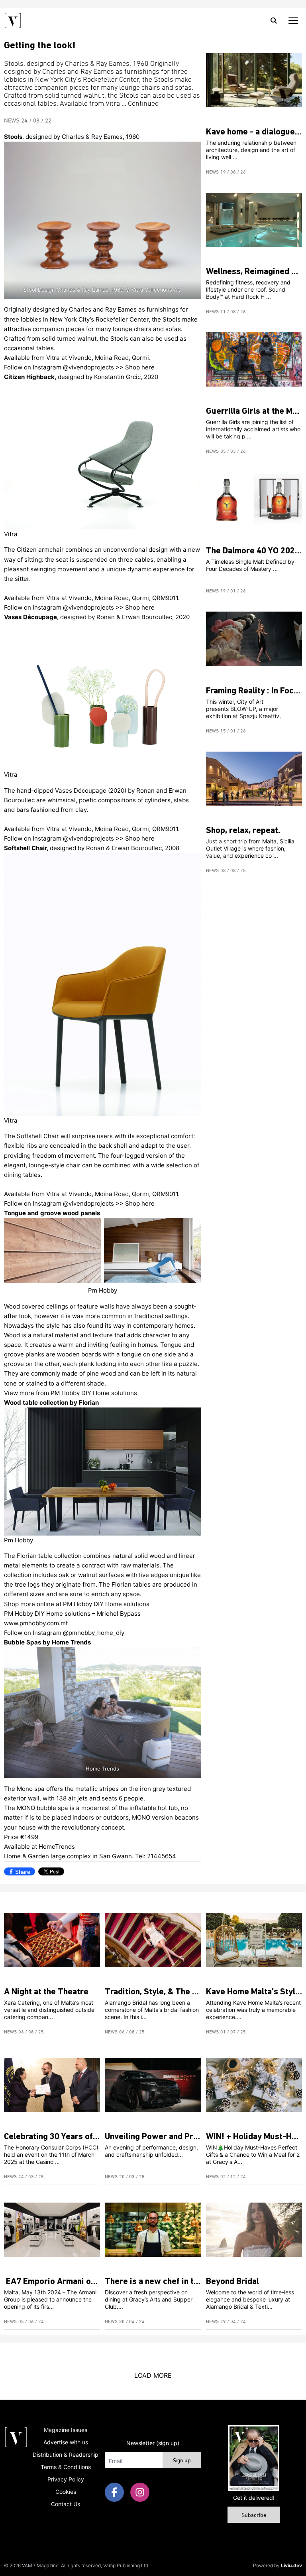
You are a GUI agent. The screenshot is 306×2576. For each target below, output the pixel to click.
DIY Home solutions (109, 1393)
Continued (143, 104)
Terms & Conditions (66, 2467)
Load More (153, 2375)
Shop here (140, 367)
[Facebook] (114, 2492)
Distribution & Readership (66, 2455)
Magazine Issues (66, 2430)
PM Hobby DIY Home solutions (106, 1604)
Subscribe (254, 2516)
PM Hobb (64, 1393)
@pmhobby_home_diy (94, 1633)
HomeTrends (57, 1847)
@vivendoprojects (89, 367)
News (12, 121)
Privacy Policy (66, 2479)
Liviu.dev (291, 2565)
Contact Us (66, 2504)
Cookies (66, 2492)
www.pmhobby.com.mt (36, 1623)
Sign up (182, 2461)
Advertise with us (66, 2442)
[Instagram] (140, 2492)
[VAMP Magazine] (13, 20)
